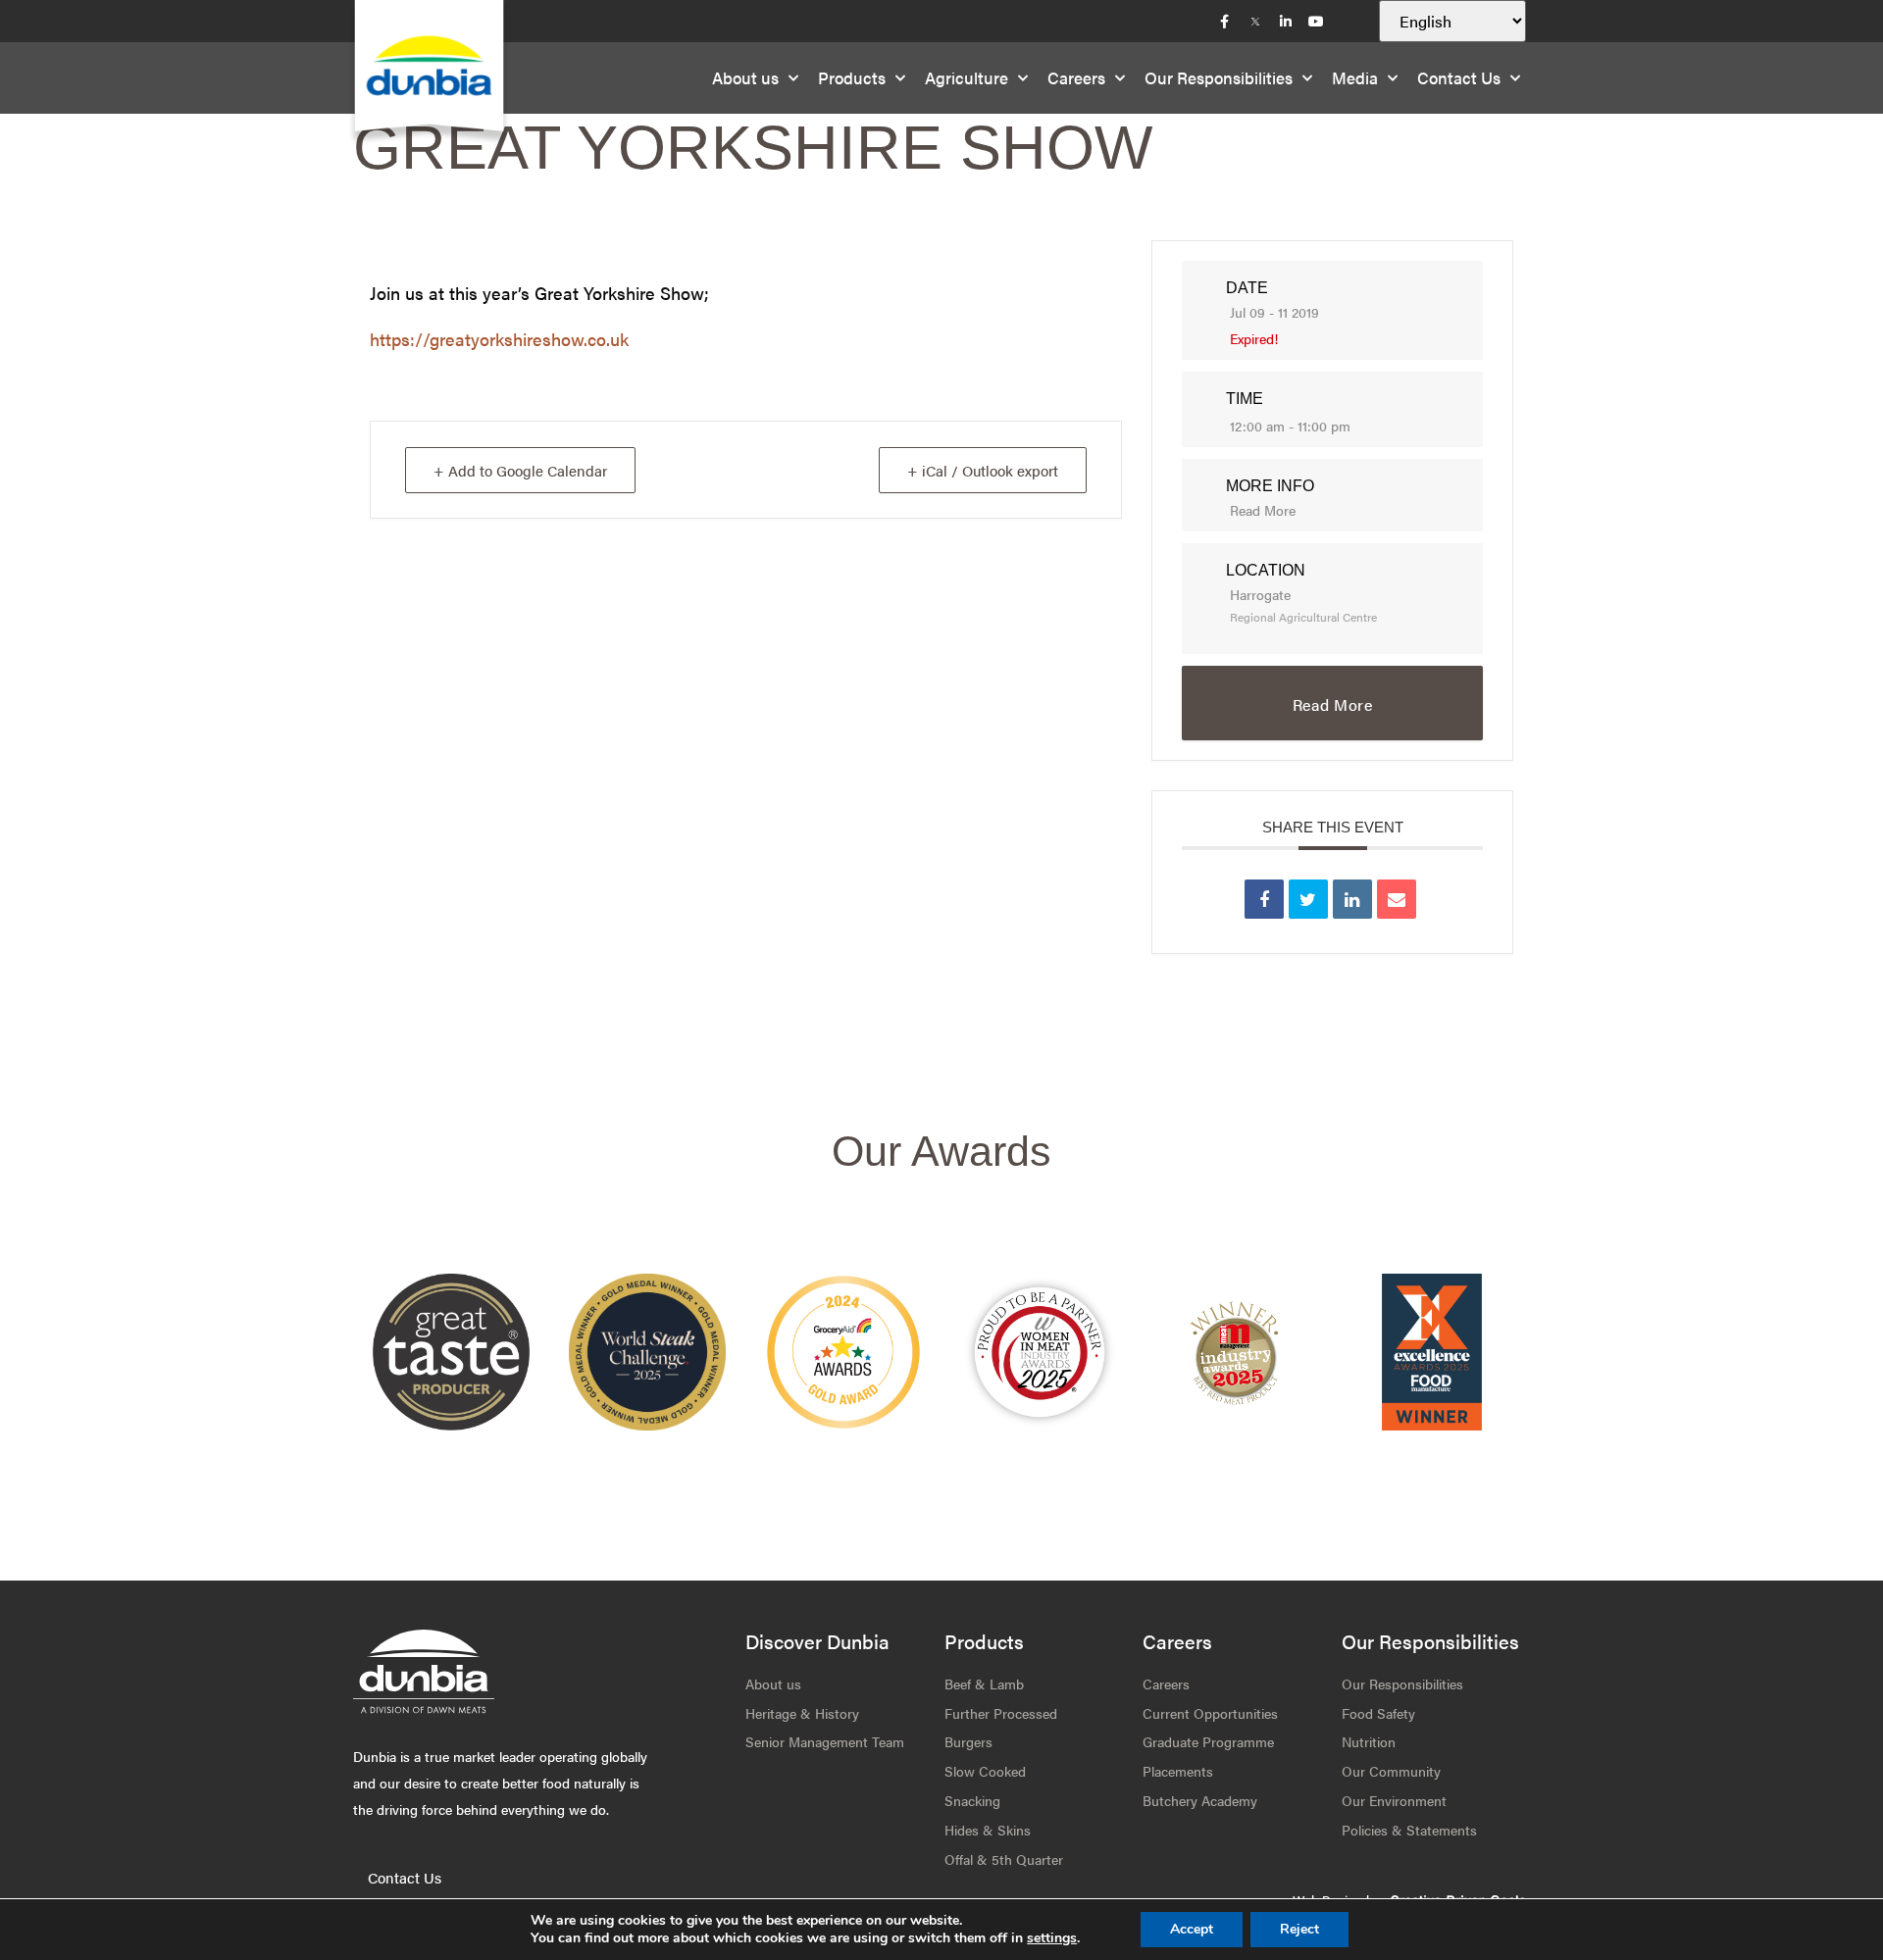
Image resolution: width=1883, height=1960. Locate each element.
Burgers (968, 1741)
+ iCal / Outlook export (983, 470)
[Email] (1397, 899)
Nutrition (1369, 1741)
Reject (1299, 1929)
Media (1355, 77)
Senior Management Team (825, 1741)
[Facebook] (1225, 22)
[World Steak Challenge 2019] (1432, 1352)
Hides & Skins (988, 1830)
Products (852, 77)
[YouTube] (1316, 22)
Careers (1076, 77)
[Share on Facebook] (1264, 899)
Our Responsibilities (1219, 77)
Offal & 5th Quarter (1004, 1859)
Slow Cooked (985, 1771)
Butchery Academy (1200, 1800)
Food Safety (1378, 1713)
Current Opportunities (1210, 1713)
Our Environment (1394, 1800)
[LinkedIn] (1286, 22)
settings (1052, 1938)
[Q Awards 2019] (843, 1352)
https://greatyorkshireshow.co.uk (499, 339)
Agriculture (967, 77)
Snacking (972, 1800)
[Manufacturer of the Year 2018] (1040, 1352)
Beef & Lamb (984, 1684)
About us (745, 77)
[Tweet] (1308, 899)
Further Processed (1001, 1713)
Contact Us (1459, 77)
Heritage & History (802, 1713)
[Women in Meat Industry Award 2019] (1236, 1352)
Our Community (1391, 1771)
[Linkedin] (1352, 899)
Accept (1192, 1929)
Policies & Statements (1409, 1830)
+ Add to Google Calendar (520, 470)
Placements (1178, 1771)
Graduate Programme (1208, 1741)
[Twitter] (1255, 22)
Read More (1263, 510)
